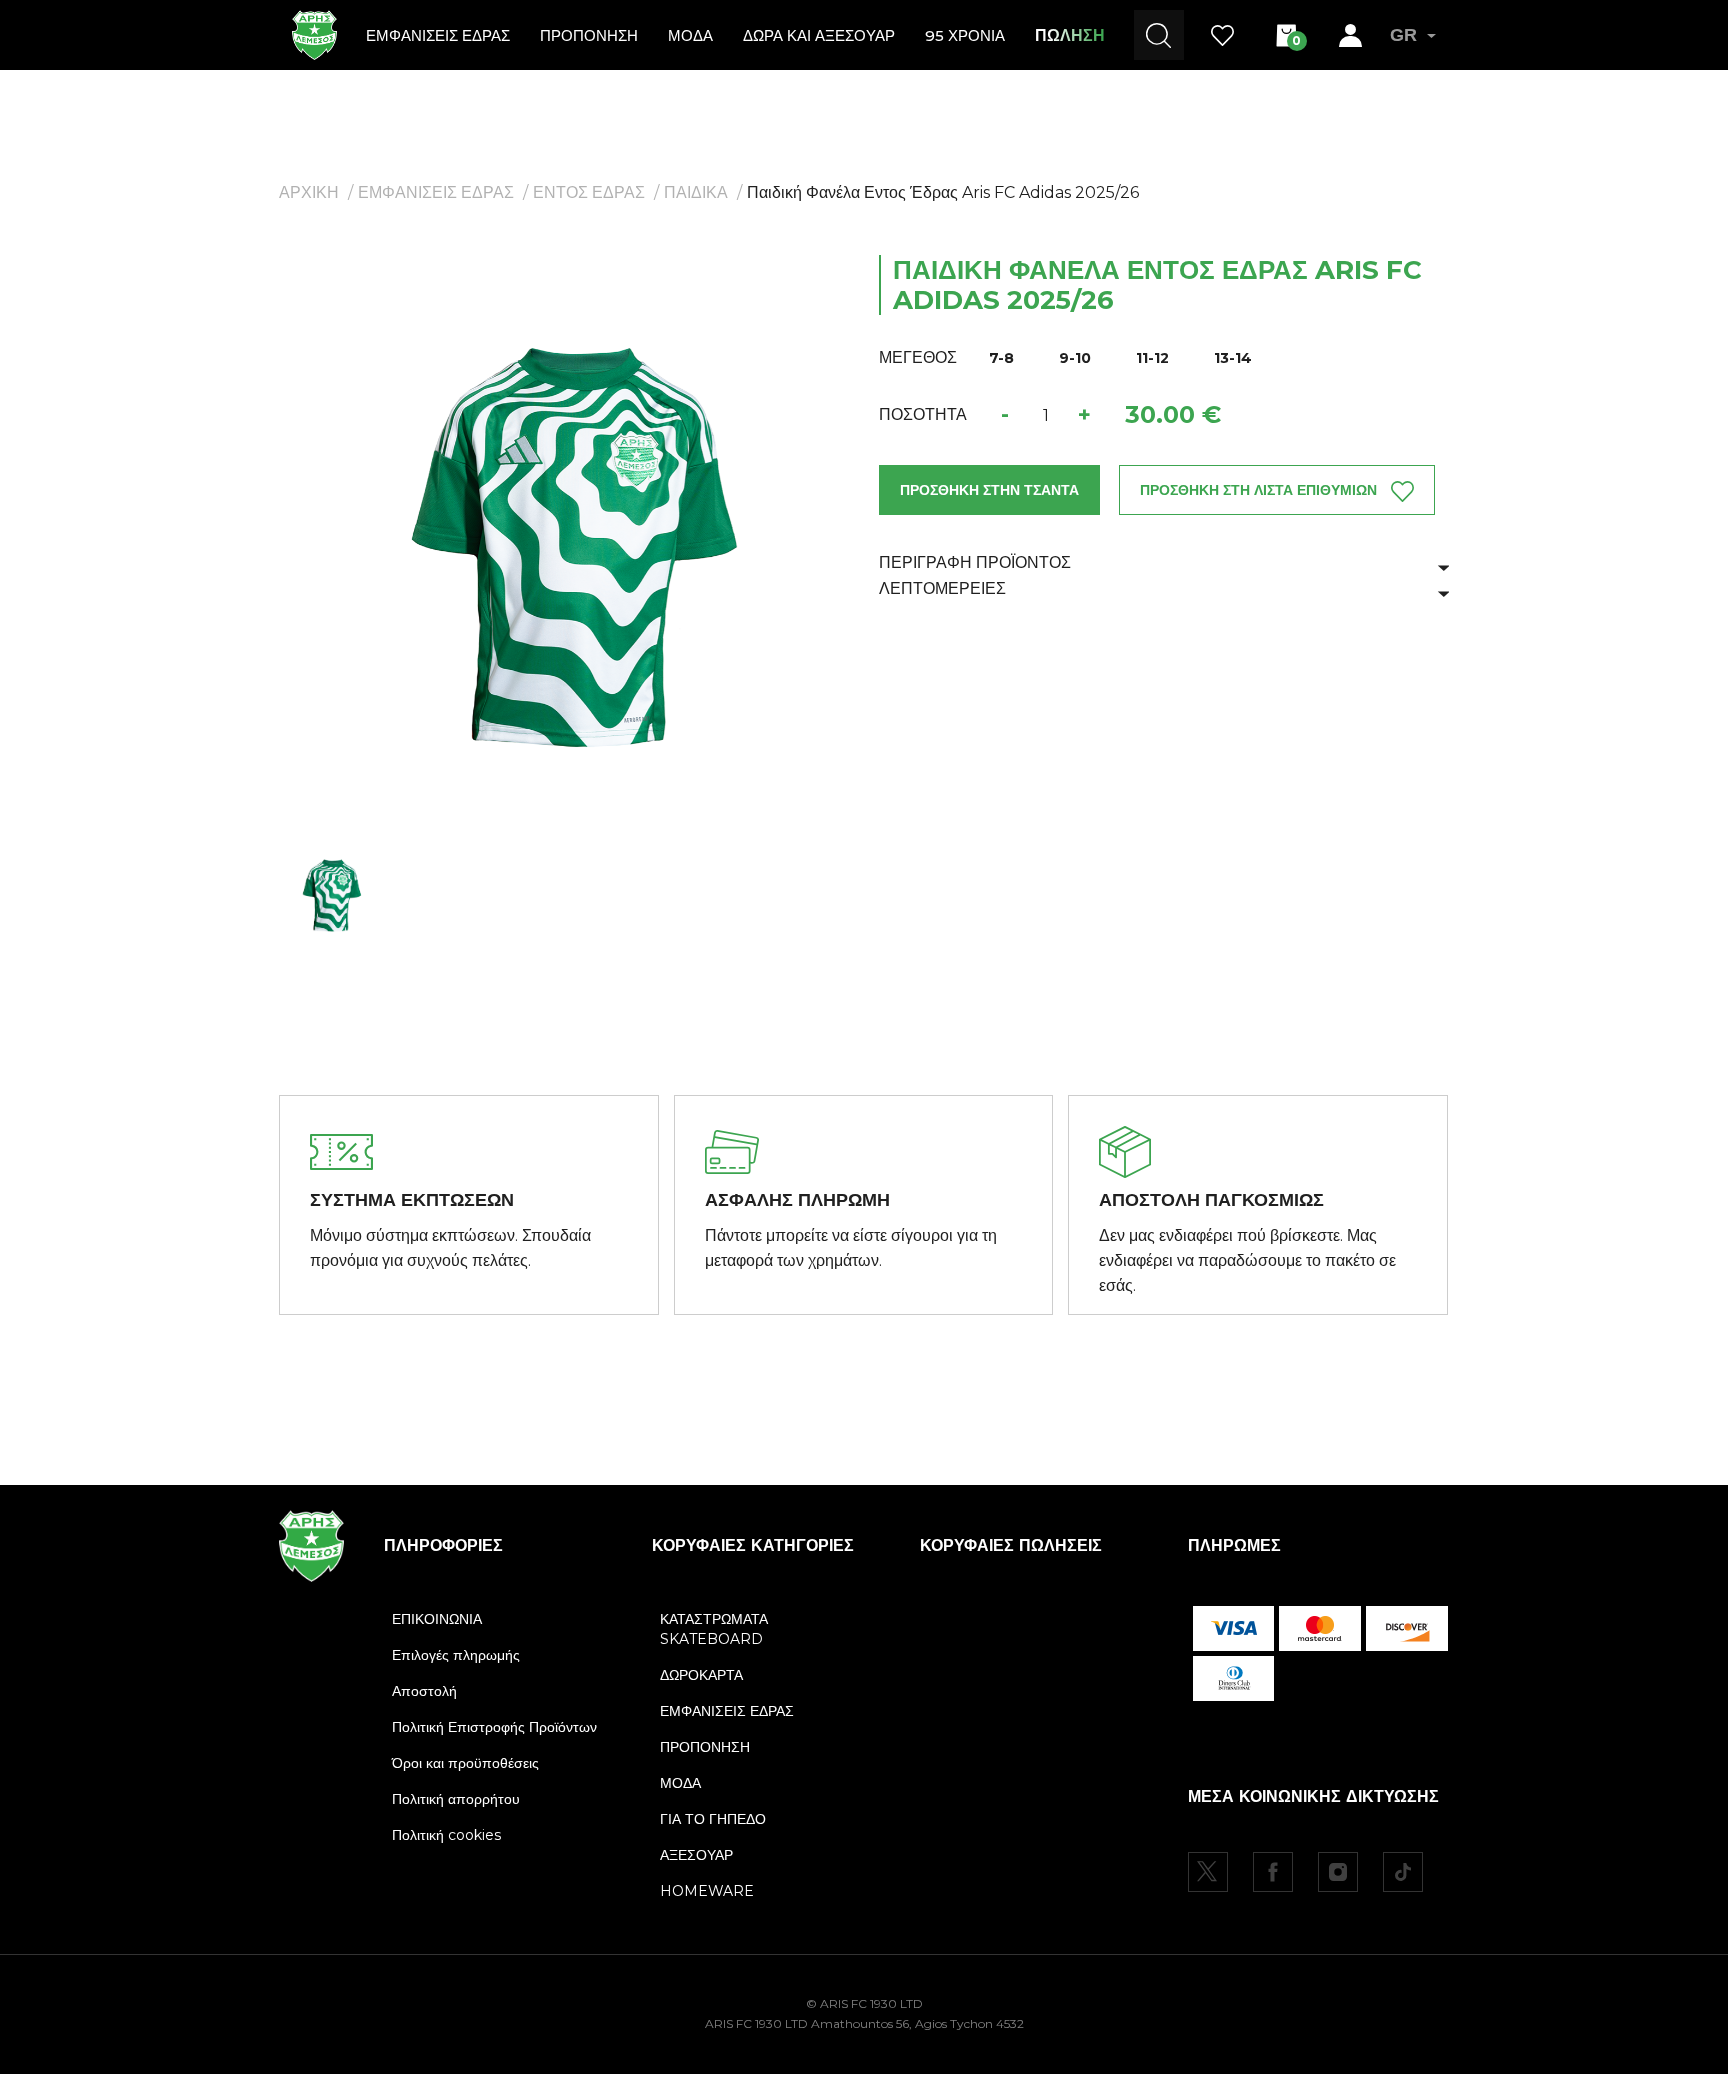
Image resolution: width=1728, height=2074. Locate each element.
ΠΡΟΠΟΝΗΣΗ (589, 35)
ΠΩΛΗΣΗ (1070, 35)
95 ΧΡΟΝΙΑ (965, 35)
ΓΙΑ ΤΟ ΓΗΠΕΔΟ (713, 1819)
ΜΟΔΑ (690, 35)
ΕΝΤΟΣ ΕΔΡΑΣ (589, 192)
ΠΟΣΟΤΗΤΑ (923, 414)
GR (1403, 35)
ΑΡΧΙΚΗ (309, 192)
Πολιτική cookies (446, 1835)
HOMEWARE (707, 1891)
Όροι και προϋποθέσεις (465, 1763)
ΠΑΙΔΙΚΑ (696, 192)
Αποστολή (424, 1691)
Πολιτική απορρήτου (456, 1799)
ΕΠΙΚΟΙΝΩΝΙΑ (437, 1619)
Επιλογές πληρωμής (456, 1655)
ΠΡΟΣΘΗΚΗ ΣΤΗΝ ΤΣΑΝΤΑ (989, 490)
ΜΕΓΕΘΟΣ (918, 357)
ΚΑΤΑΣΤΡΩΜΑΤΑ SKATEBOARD (714, 1629)
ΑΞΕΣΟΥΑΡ (696, 1855)
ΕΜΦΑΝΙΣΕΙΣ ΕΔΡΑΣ (438, 35)
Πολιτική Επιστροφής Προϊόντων (494, 1727)
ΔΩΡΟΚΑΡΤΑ (701, 1675)
